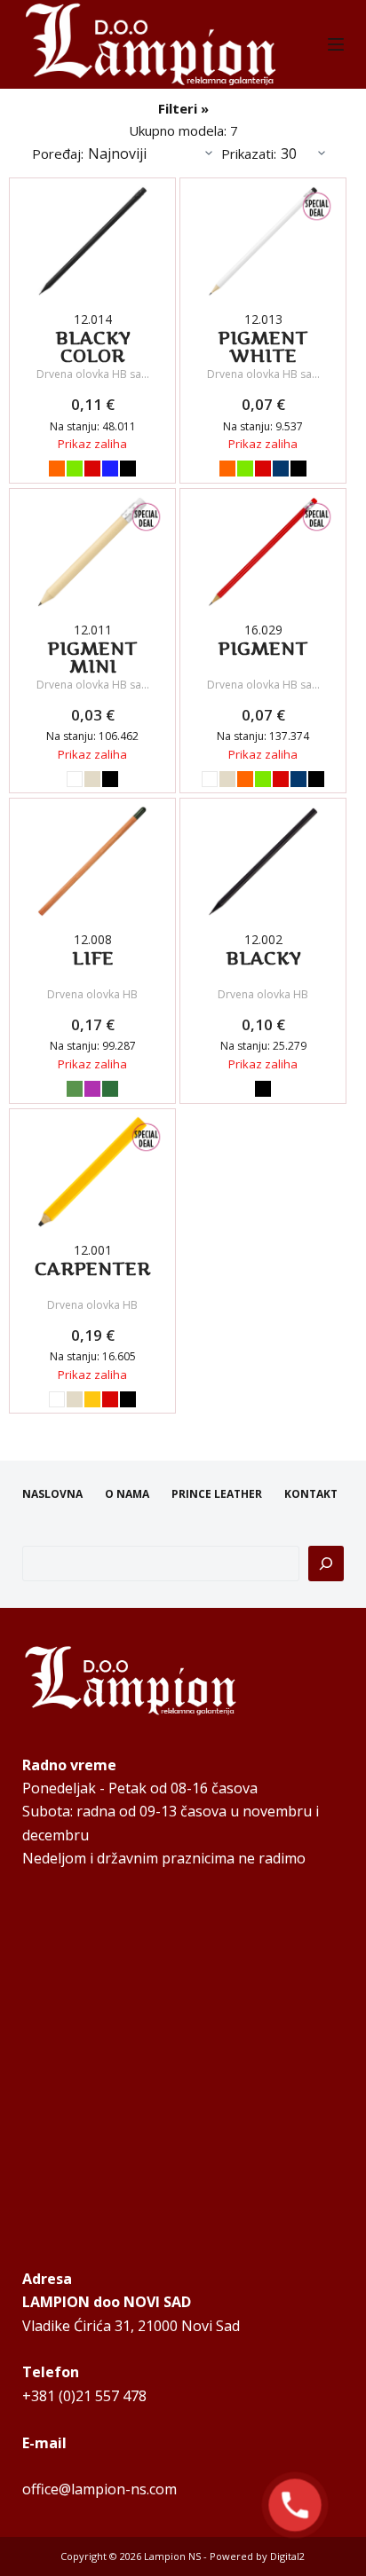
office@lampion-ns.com (99, 2489)
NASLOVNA (52, 1494)
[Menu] (336, 44)
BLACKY (263, 958)
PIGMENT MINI (92, 658)
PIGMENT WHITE (263, 347)
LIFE (93, 958)
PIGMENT (263, 649)
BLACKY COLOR (93, 347)
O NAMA (127, 1494)
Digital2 (287, 2556)
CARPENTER (92, 1269)
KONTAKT (311, 1494)
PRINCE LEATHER (217, 1494)
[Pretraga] (326, 1564)
